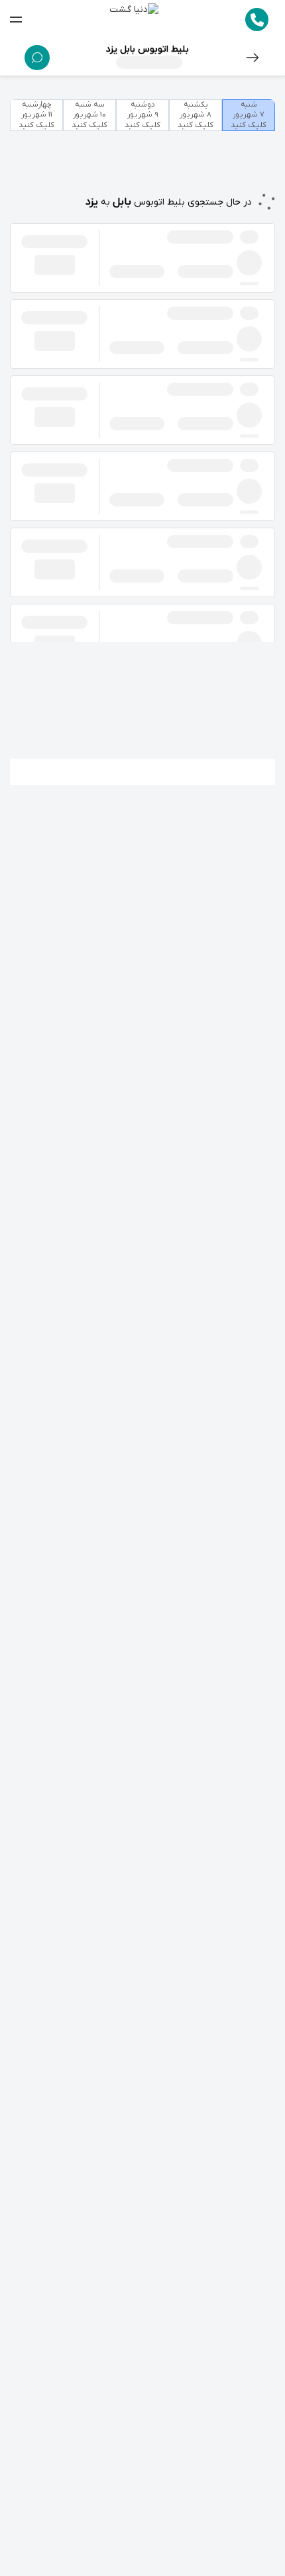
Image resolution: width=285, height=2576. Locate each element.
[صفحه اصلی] (134, 20)
